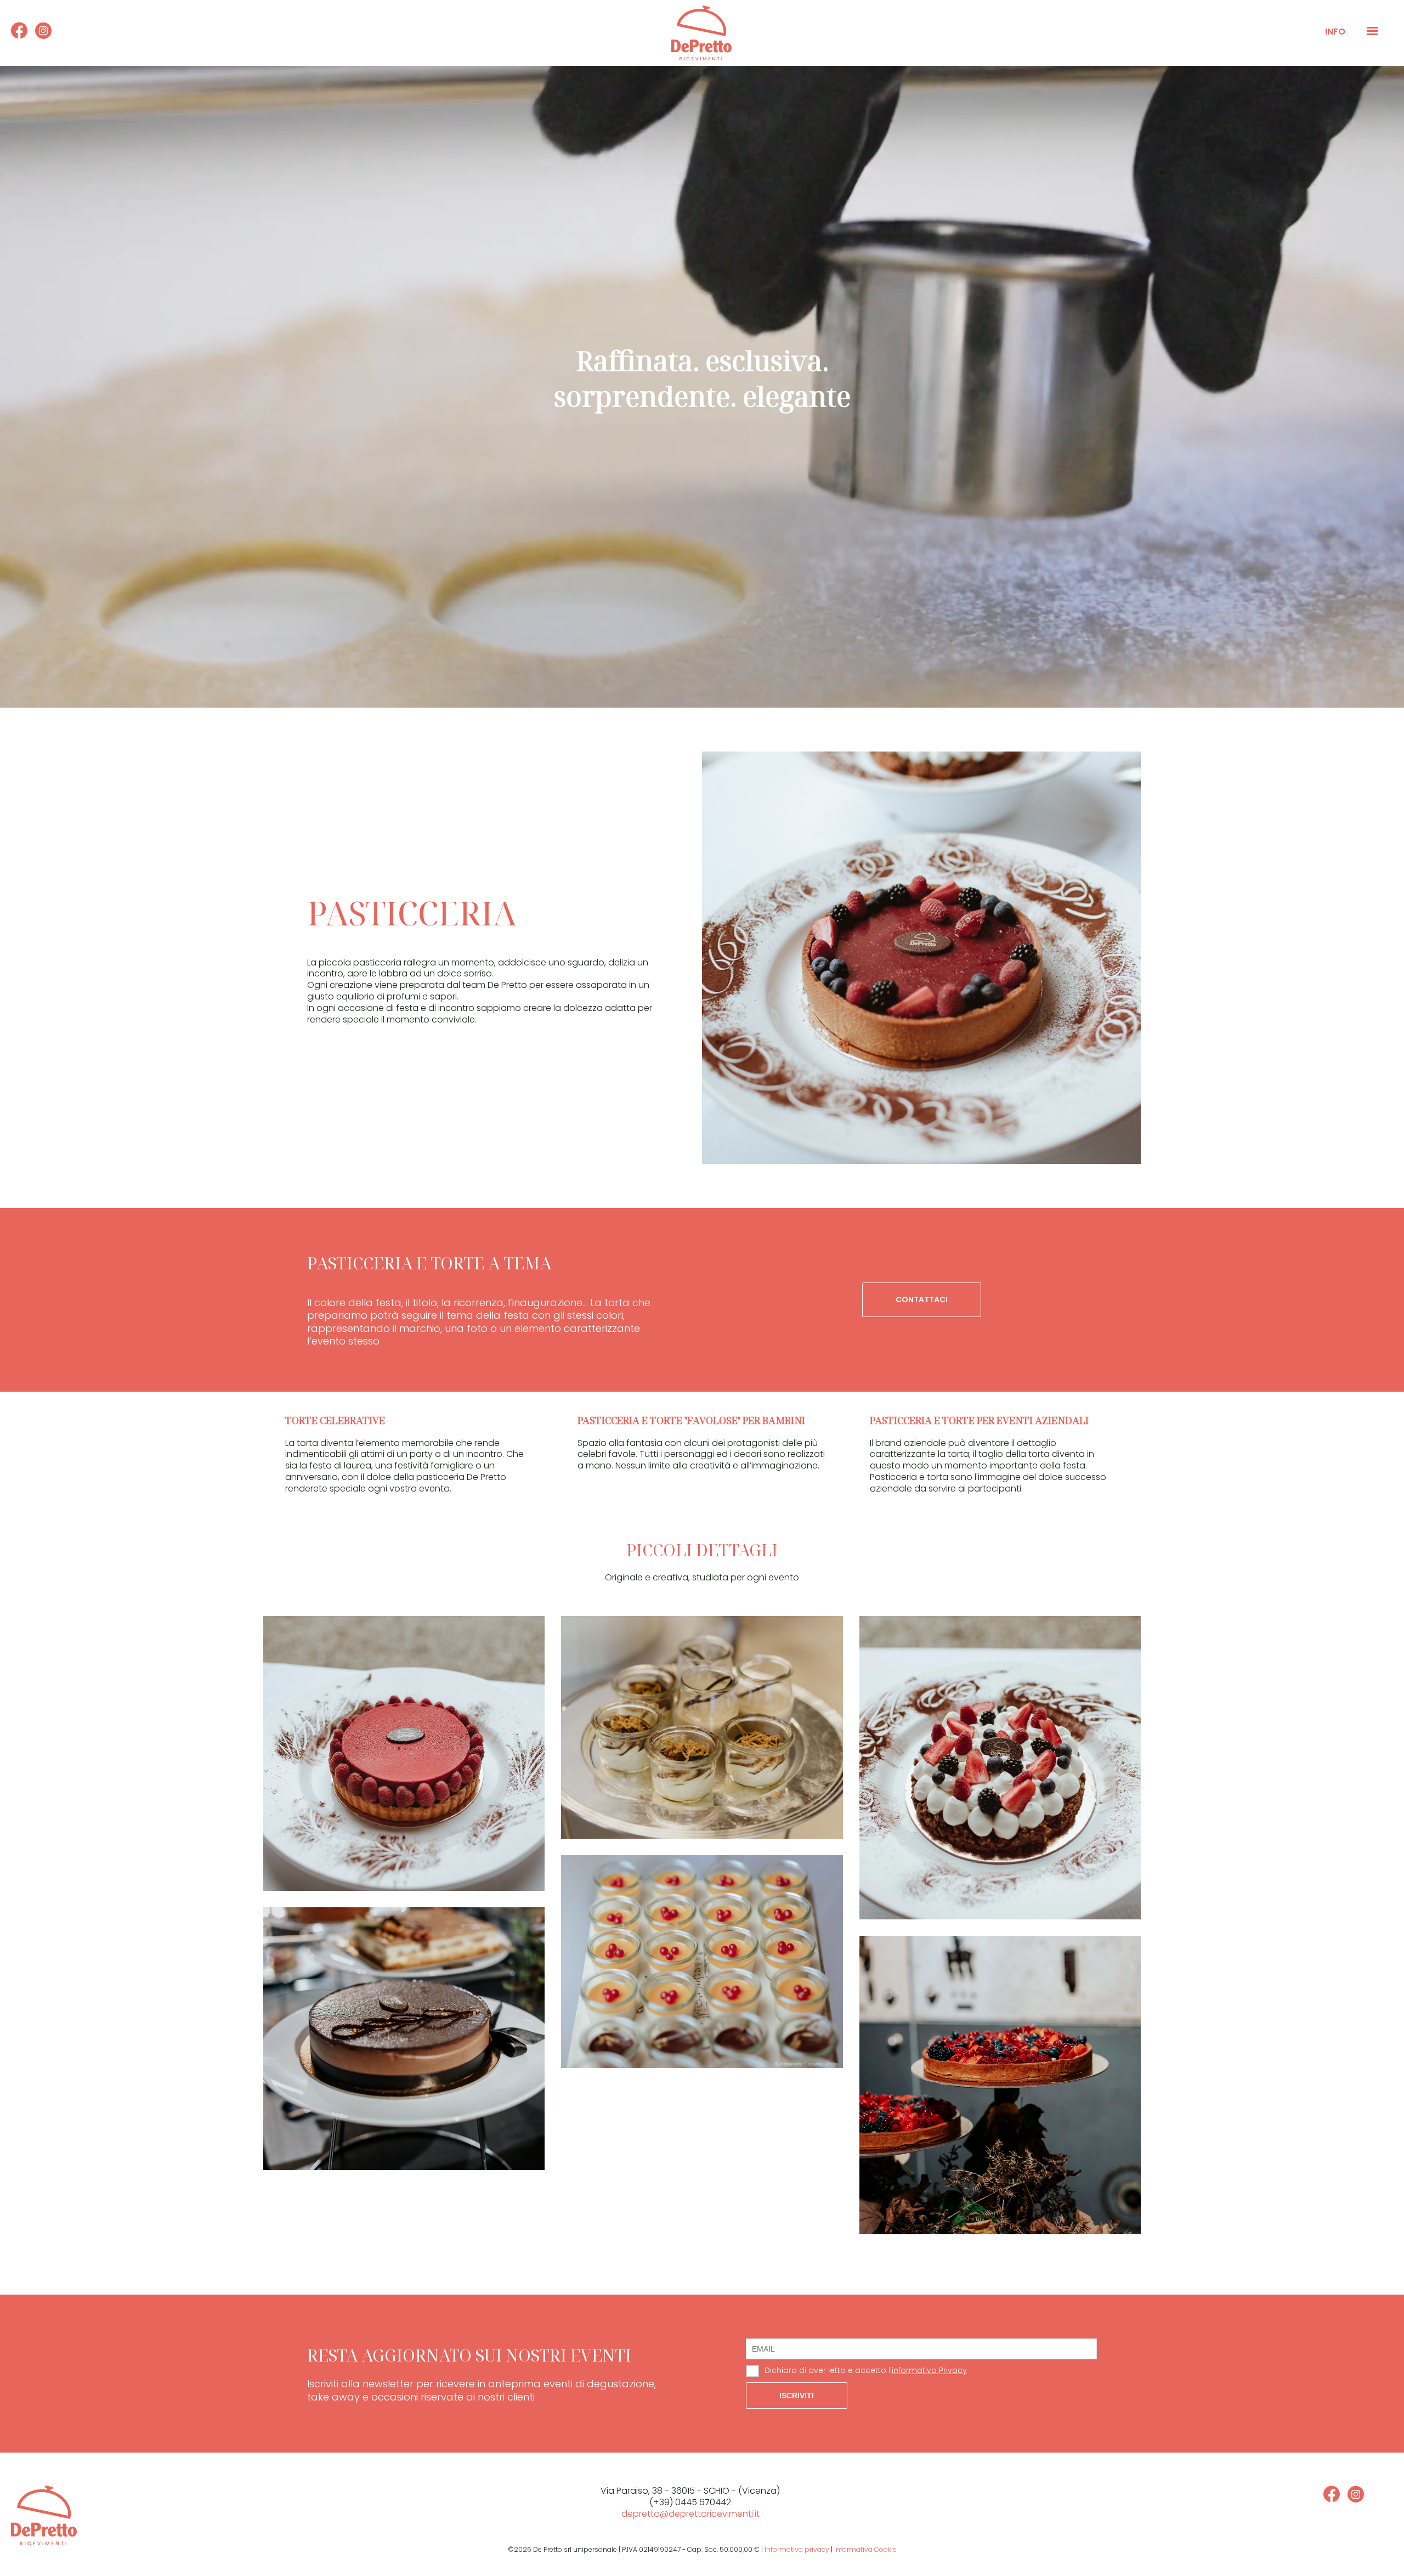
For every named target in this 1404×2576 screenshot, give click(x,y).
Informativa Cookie (865, 2549)
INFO (1335, 32)
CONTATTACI (922, 1300)
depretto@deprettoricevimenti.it (690, 2514)
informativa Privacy (929, 2370)
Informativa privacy (797, 2549)
